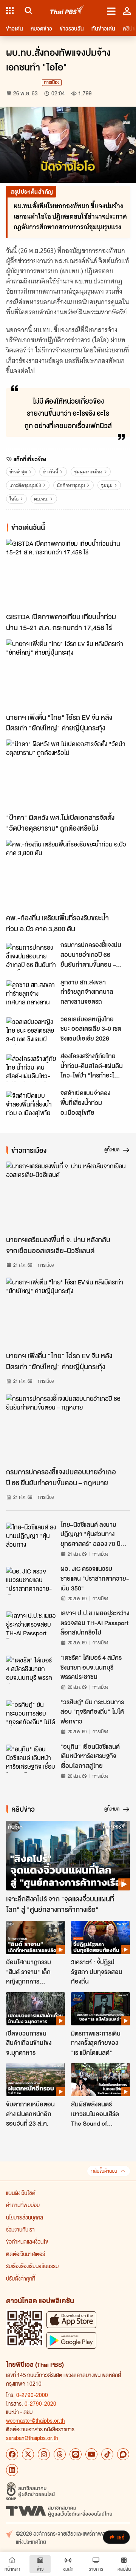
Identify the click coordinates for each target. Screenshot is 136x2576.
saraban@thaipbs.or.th (32, 2438)
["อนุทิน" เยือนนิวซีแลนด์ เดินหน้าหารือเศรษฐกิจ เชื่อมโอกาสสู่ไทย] (31, 1759)
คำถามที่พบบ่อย (23, 2205)
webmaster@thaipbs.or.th (36, 2420)
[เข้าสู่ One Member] (127, 11)
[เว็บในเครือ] (10, 11)
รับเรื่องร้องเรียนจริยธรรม (32, 2266)
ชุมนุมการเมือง (88, 472)
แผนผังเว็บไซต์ (21, 2193)
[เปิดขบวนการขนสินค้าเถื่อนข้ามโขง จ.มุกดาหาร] (36, 2009)
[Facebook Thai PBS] (12, 2454)
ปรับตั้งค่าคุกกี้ (21, 2278)
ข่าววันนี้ (50, 472)
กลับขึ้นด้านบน (104, 2171)
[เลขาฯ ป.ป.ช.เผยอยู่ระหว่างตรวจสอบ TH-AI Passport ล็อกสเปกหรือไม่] (31, 1625)
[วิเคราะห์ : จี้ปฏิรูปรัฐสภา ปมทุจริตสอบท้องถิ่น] (100, 1938)
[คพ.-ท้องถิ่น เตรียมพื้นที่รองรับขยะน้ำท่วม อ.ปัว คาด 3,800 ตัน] (68, 875)
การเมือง (52, 82)
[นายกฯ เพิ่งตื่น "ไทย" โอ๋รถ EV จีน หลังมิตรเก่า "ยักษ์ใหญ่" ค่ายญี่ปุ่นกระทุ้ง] (68, 674)
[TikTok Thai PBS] (107, 2454)
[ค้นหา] (27, 11)
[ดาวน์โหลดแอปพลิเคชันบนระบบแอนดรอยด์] (71, 2340)
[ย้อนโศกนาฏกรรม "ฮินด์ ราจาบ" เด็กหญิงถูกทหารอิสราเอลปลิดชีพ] (36, 1938)
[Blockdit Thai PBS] (123, 2454)
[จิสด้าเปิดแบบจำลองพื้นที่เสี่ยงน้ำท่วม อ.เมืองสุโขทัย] (31, 1105)
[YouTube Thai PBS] (91, 2454)
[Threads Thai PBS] (60, 2454)
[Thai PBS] (67, 11)
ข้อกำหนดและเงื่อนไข (27, 2241)
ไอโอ (14, 499)
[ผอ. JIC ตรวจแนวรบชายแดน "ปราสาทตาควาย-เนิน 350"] (31, 1581)
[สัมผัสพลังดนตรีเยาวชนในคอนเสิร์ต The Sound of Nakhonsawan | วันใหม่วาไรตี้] (100, 2080)
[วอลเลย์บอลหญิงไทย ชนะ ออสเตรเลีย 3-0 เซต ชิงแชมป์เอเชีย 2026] (31, 1031)
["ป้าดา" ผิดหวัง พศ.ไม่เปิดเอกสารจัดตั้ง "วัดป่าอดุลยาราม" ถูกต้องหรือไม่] (68, 774)
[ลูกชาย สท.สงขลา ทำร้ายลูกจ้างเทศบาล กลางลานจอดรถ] (31, 994)
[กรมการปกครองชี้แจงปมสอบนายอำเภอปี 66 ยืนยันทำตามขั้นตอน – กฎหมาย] (31, 957)
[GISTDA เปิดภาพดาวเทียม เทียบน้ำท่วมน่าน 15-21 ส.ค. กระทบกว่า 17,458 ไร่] (68, 574)
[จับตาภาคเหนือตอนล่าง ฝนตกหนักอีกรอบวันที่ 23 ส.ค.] (36, 2080)
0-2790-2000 (32, 2395)
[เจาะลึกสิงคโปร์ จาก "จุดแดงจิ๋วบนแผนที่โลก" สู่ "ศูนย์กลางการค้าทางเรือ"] (68, 1856)
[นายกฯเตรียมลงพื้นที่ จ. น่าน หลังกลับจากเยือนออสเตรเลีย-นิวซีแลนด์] (68, 1196)
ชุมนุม (107, 485)
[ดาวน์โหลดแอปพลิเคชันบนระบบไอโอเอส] (71, 2320)
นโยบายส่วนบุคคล (25, 2217)
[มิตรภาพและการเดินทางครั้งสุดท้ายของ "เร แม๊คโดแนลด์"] (100, 2009)
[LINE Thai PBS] (76, 2454)
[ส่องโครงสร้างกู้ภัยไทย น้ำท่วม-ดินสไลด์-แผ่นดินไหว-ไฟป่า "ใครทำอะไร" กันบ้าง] (31, 1068)
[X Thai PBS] (28, 2454)
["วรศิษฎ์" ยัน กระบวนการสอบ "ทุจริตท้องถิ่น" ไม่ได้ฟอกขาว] (31, 1714)
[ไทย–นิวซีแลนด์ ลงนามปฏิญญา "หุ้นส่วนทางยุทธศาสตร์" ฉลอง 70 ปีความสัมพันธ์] (31, 1537)
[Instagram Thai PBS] (44, 2454)
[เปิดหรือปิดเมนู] (111, 11)
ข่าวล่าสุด (18, 472)
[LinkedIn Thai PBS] (12, 2470)
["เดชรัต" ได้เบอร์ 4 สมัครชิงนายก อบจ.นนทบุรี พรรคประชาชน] (31, 1670)
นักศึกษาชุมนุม (71, 485)
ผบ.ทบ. (41, 499)
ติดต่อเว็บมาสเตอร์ (25, 2254)
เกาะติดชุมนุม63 (25, 485)
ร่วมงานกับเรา (20, 2229)
